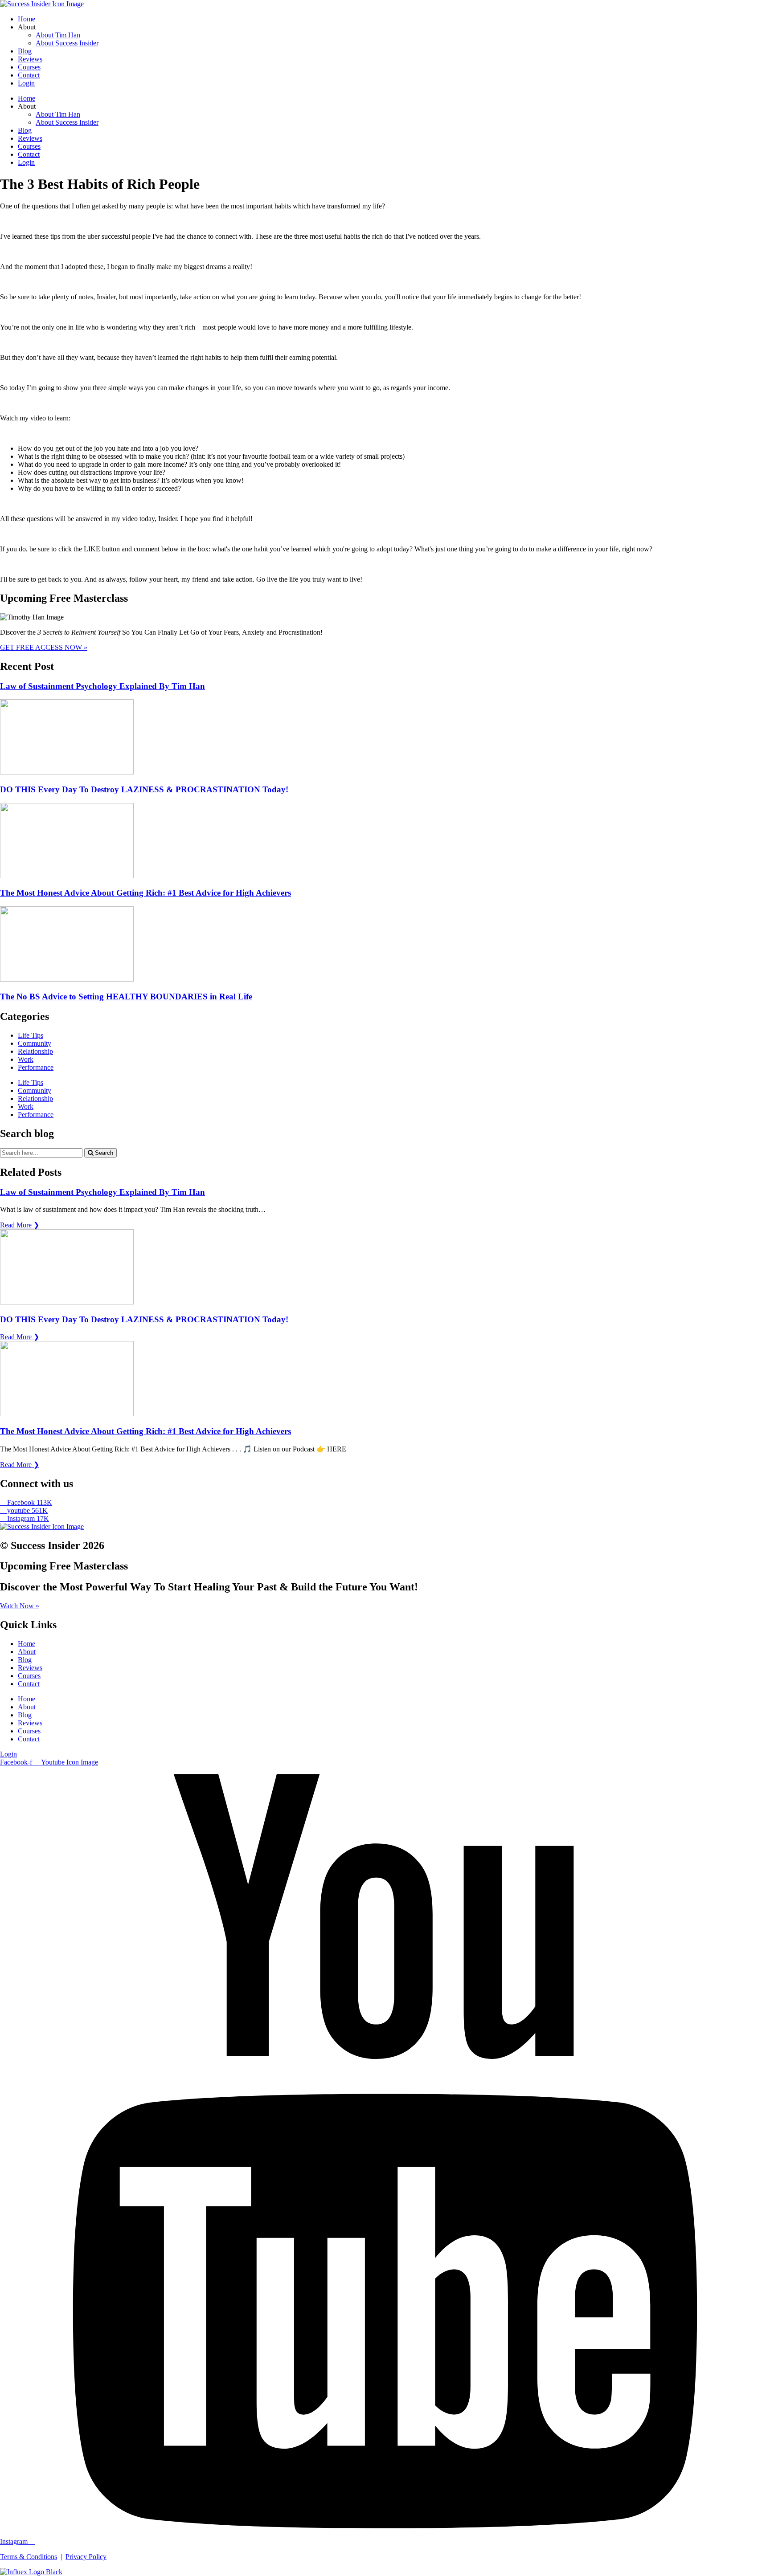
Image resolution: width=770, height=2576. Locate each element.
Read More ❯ (20, 1225)
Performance (36, 1067)
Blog (25, 51)
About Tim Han (58, 35)
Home (27, 19)
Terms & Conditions (29, 2557)
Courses (29, 67)
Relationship (35, 1051)
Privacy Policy (86, 2557)
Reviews (30, 59)
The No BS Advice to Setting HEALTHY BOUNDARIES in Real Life (126, 997)
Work (26, 1059)
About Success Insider (67, 43)
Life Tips (31, 1035)
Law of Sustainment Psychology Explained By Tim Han (102, 686)
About (27, 1652)
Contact (29, 75)
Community (35, 1043)
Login (26, 83)
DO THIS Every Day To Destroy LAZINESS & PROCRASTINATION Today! (144, 789)
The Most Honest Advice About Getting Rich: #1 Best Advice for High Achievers (145, 893)
